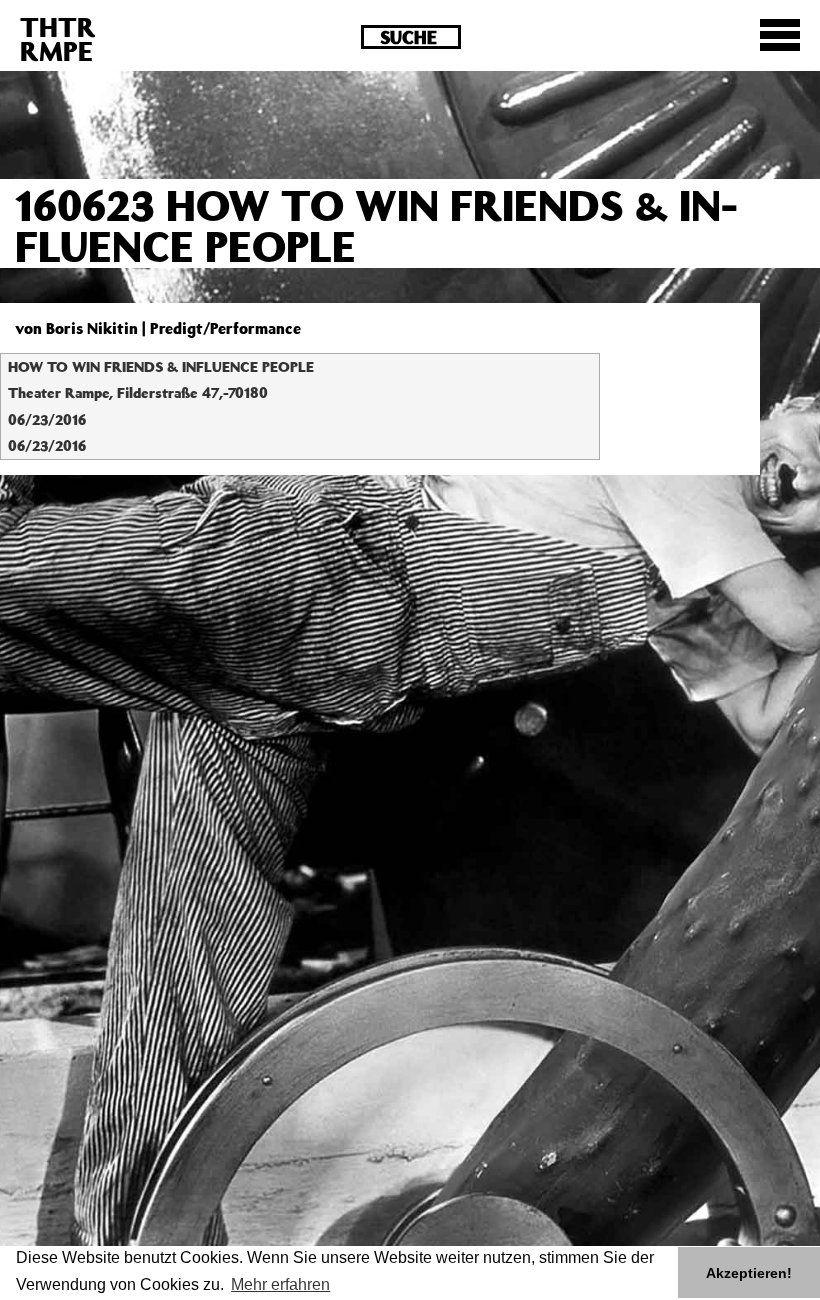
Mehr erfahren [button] (280, 1284)
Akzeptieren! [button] (749, 1273)
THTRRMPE (58, 38)
